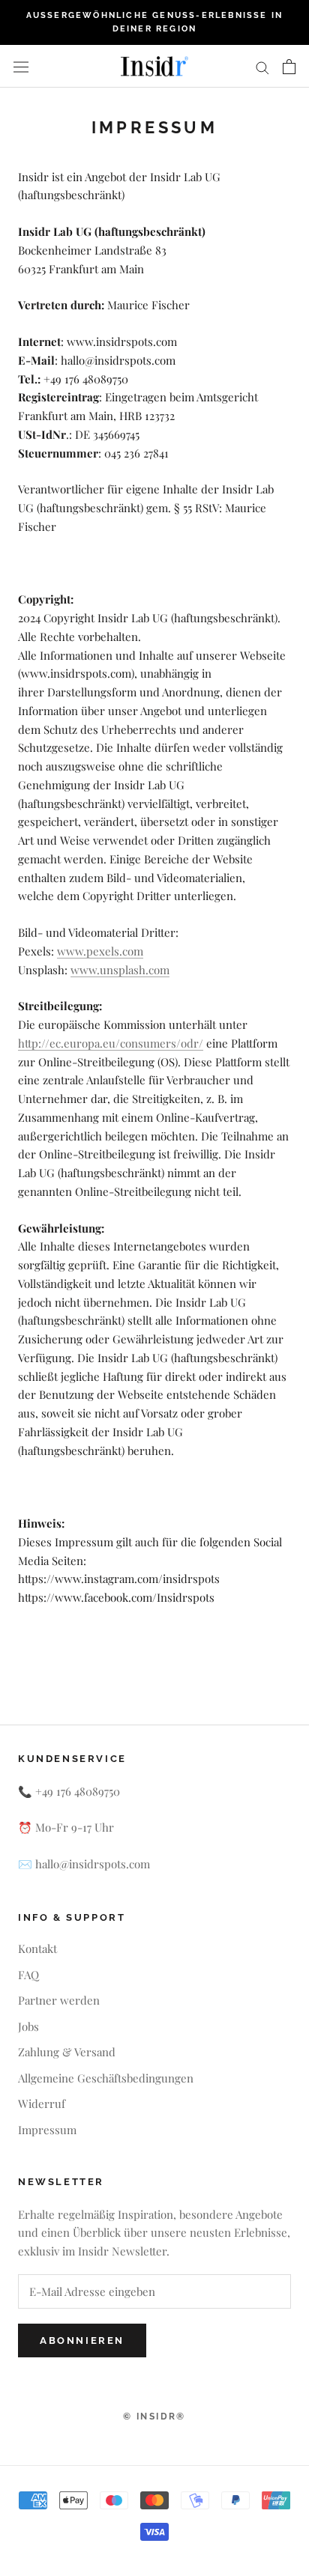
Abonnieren (82, 2340)
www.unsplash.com (120, 970)
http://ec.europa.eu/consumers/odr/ (111, 1043)
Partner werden (59, 2000)
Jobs (28, 2026)
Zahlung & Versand (67, 2052)
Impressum (47, 2130)
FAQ (28, 1975)
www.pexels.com (100, 951)
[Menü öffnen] (21, 66)
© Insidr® (154, 2416)
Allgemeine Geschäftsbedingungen (106, 2078)
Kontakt (37, 1948)
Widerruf (42, 2103)
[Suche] (262, 67)
